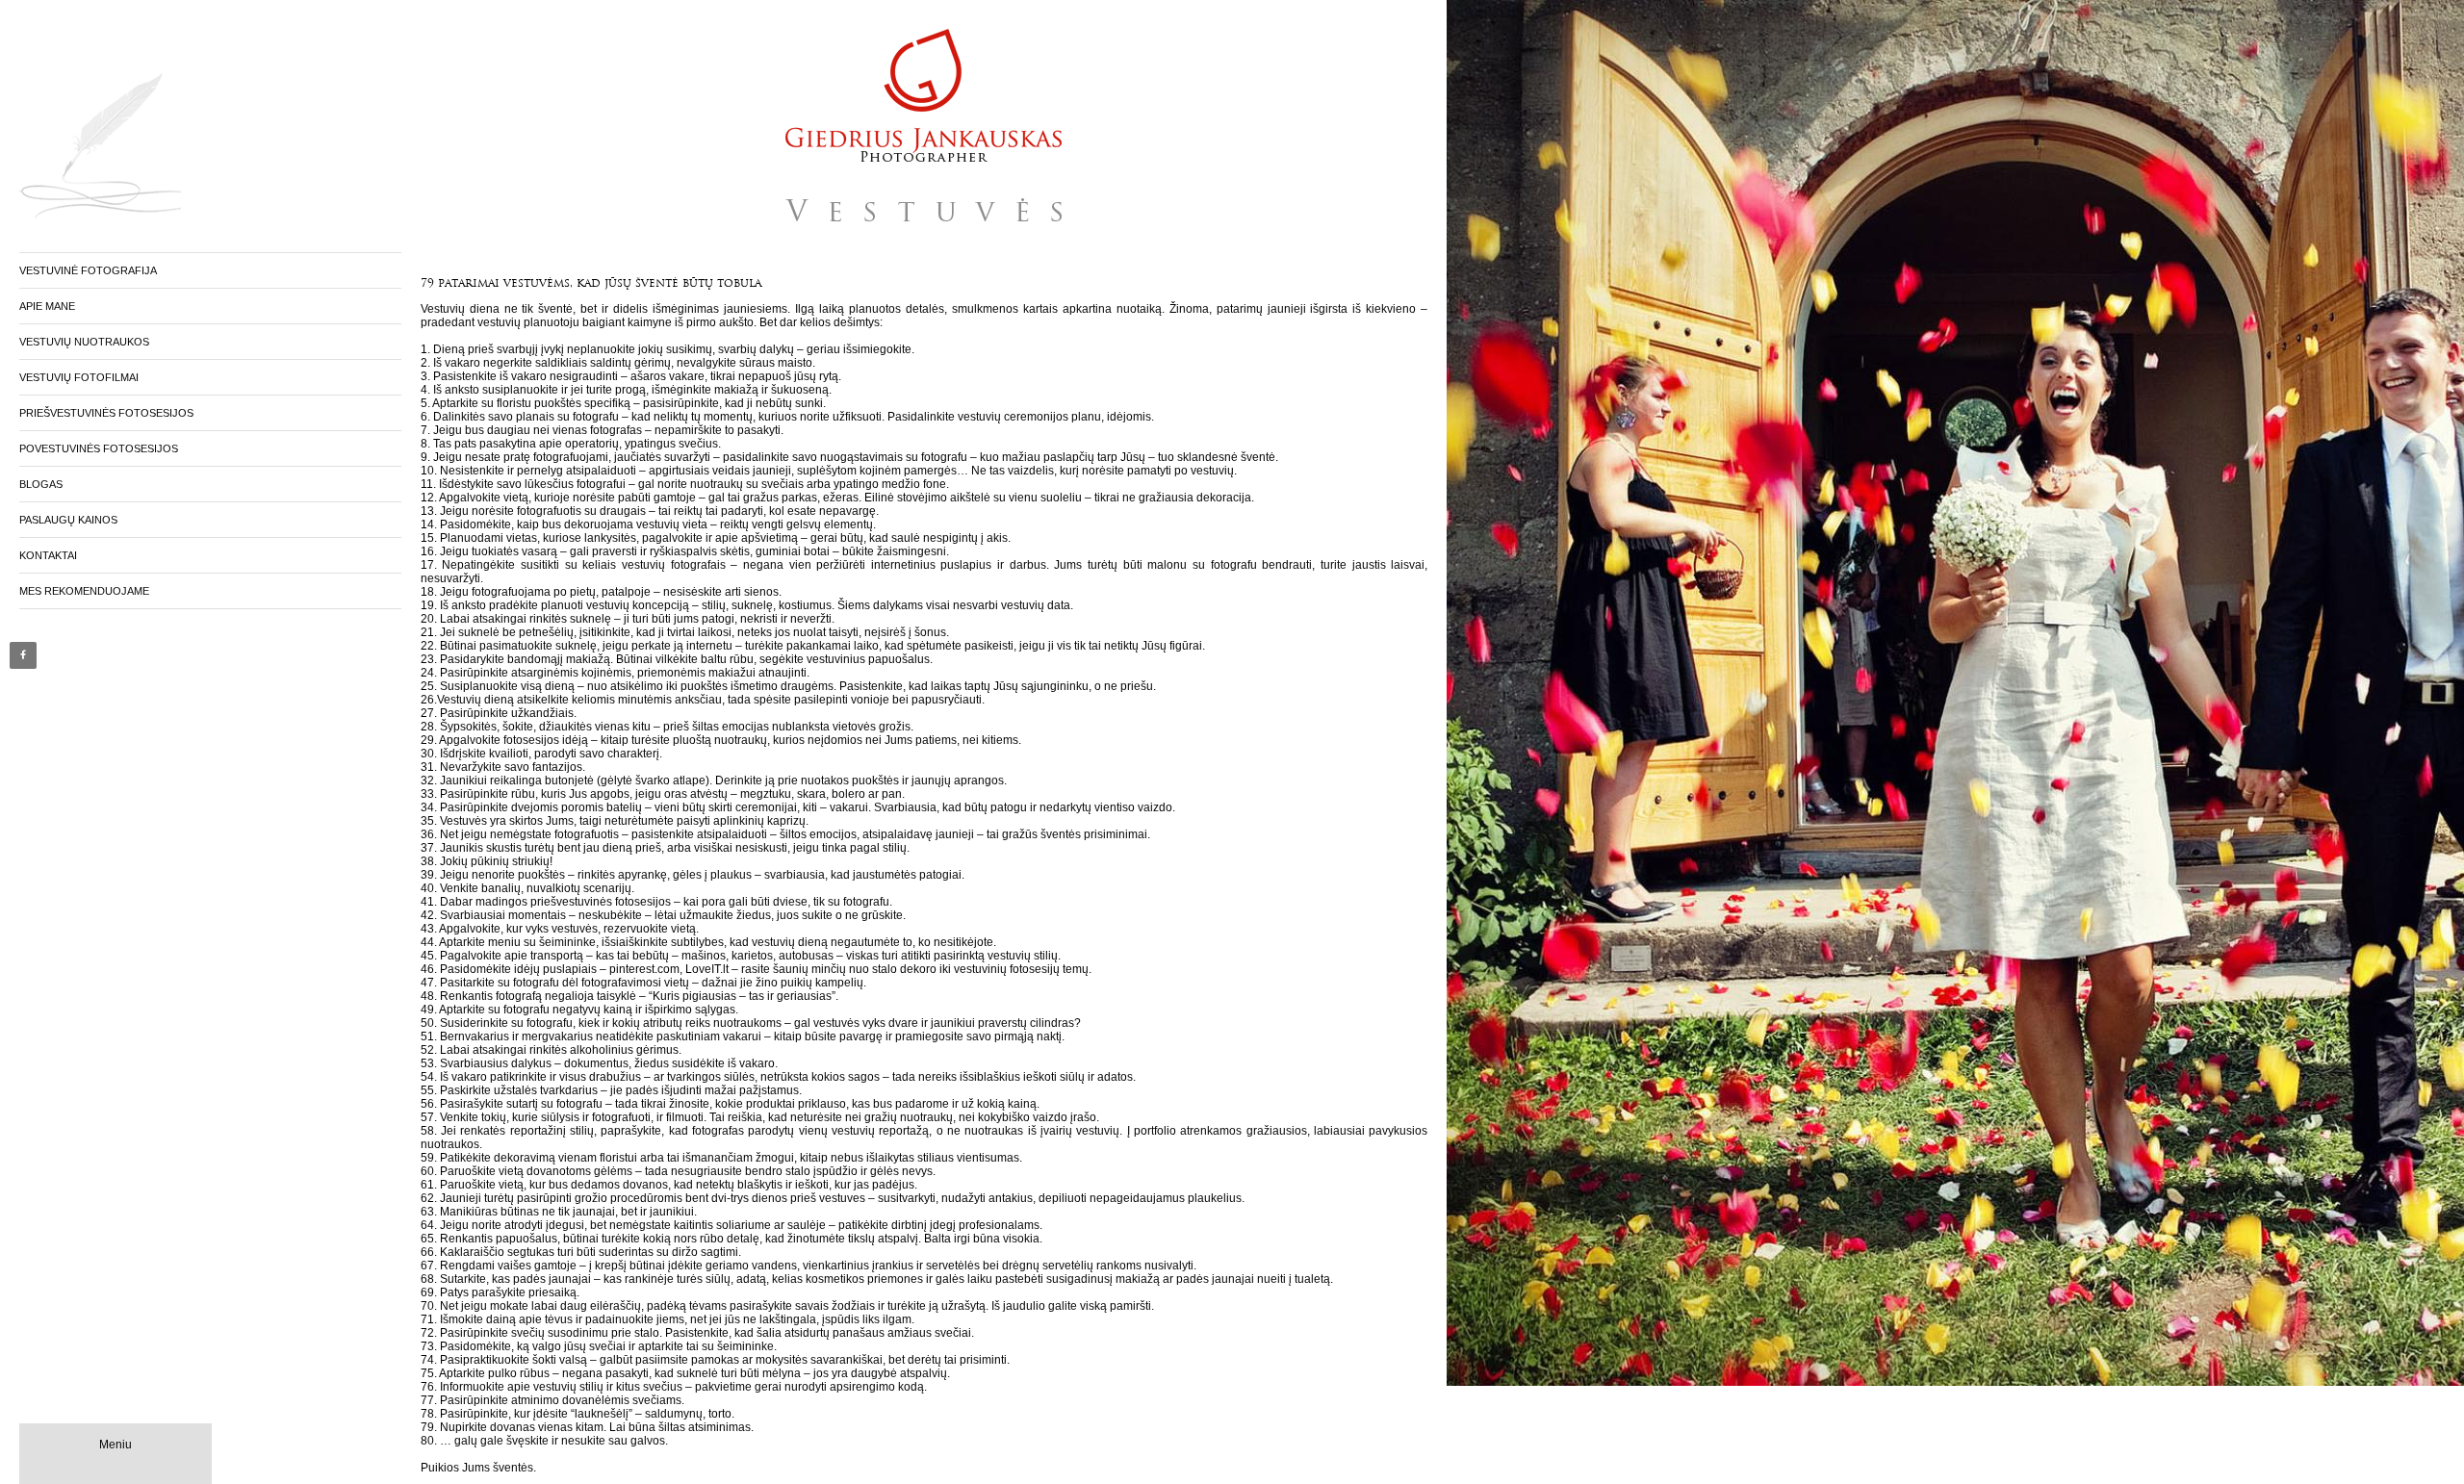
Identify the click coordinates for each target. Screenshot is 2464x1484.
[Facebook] (23, 655)
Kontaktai (48, 555)
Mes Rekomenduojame (84, 591)
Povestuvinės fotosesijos (99, 448)
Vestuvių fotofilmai (79, 377)
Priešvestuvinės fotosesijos (106, 413)
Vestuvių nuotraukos (84, 342)
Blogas (41, 484)
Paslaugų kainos (68, 520)
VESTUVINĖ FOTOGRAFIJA (88, 270)
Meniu (115, 1445)
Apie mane (47, 306)
